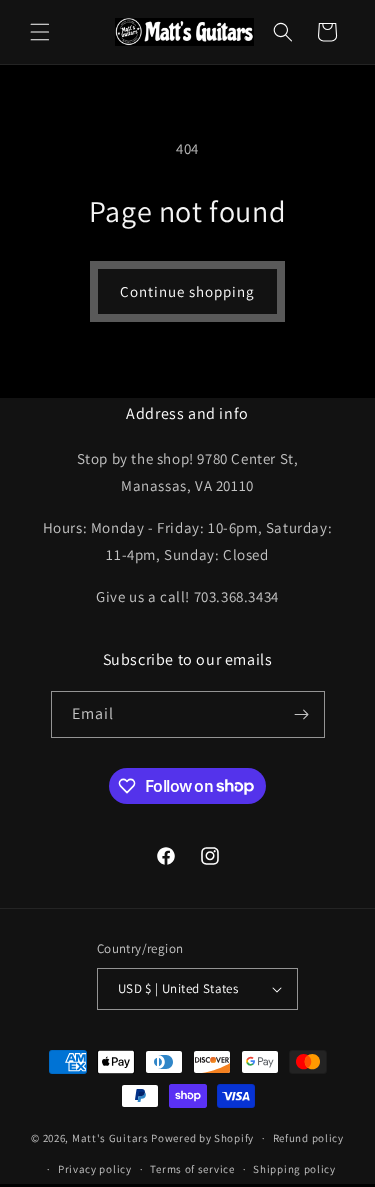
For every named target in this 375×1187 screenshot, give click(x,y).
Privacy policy (95, 1169)
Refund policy (308, 1138)
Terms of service (192, 1169)
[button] (40, 32)
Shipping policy (294, 1169)
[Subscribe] (302, 714)
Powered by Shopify (202, 1138)
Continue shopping (187, 291)
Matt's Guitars (110, 1138)
